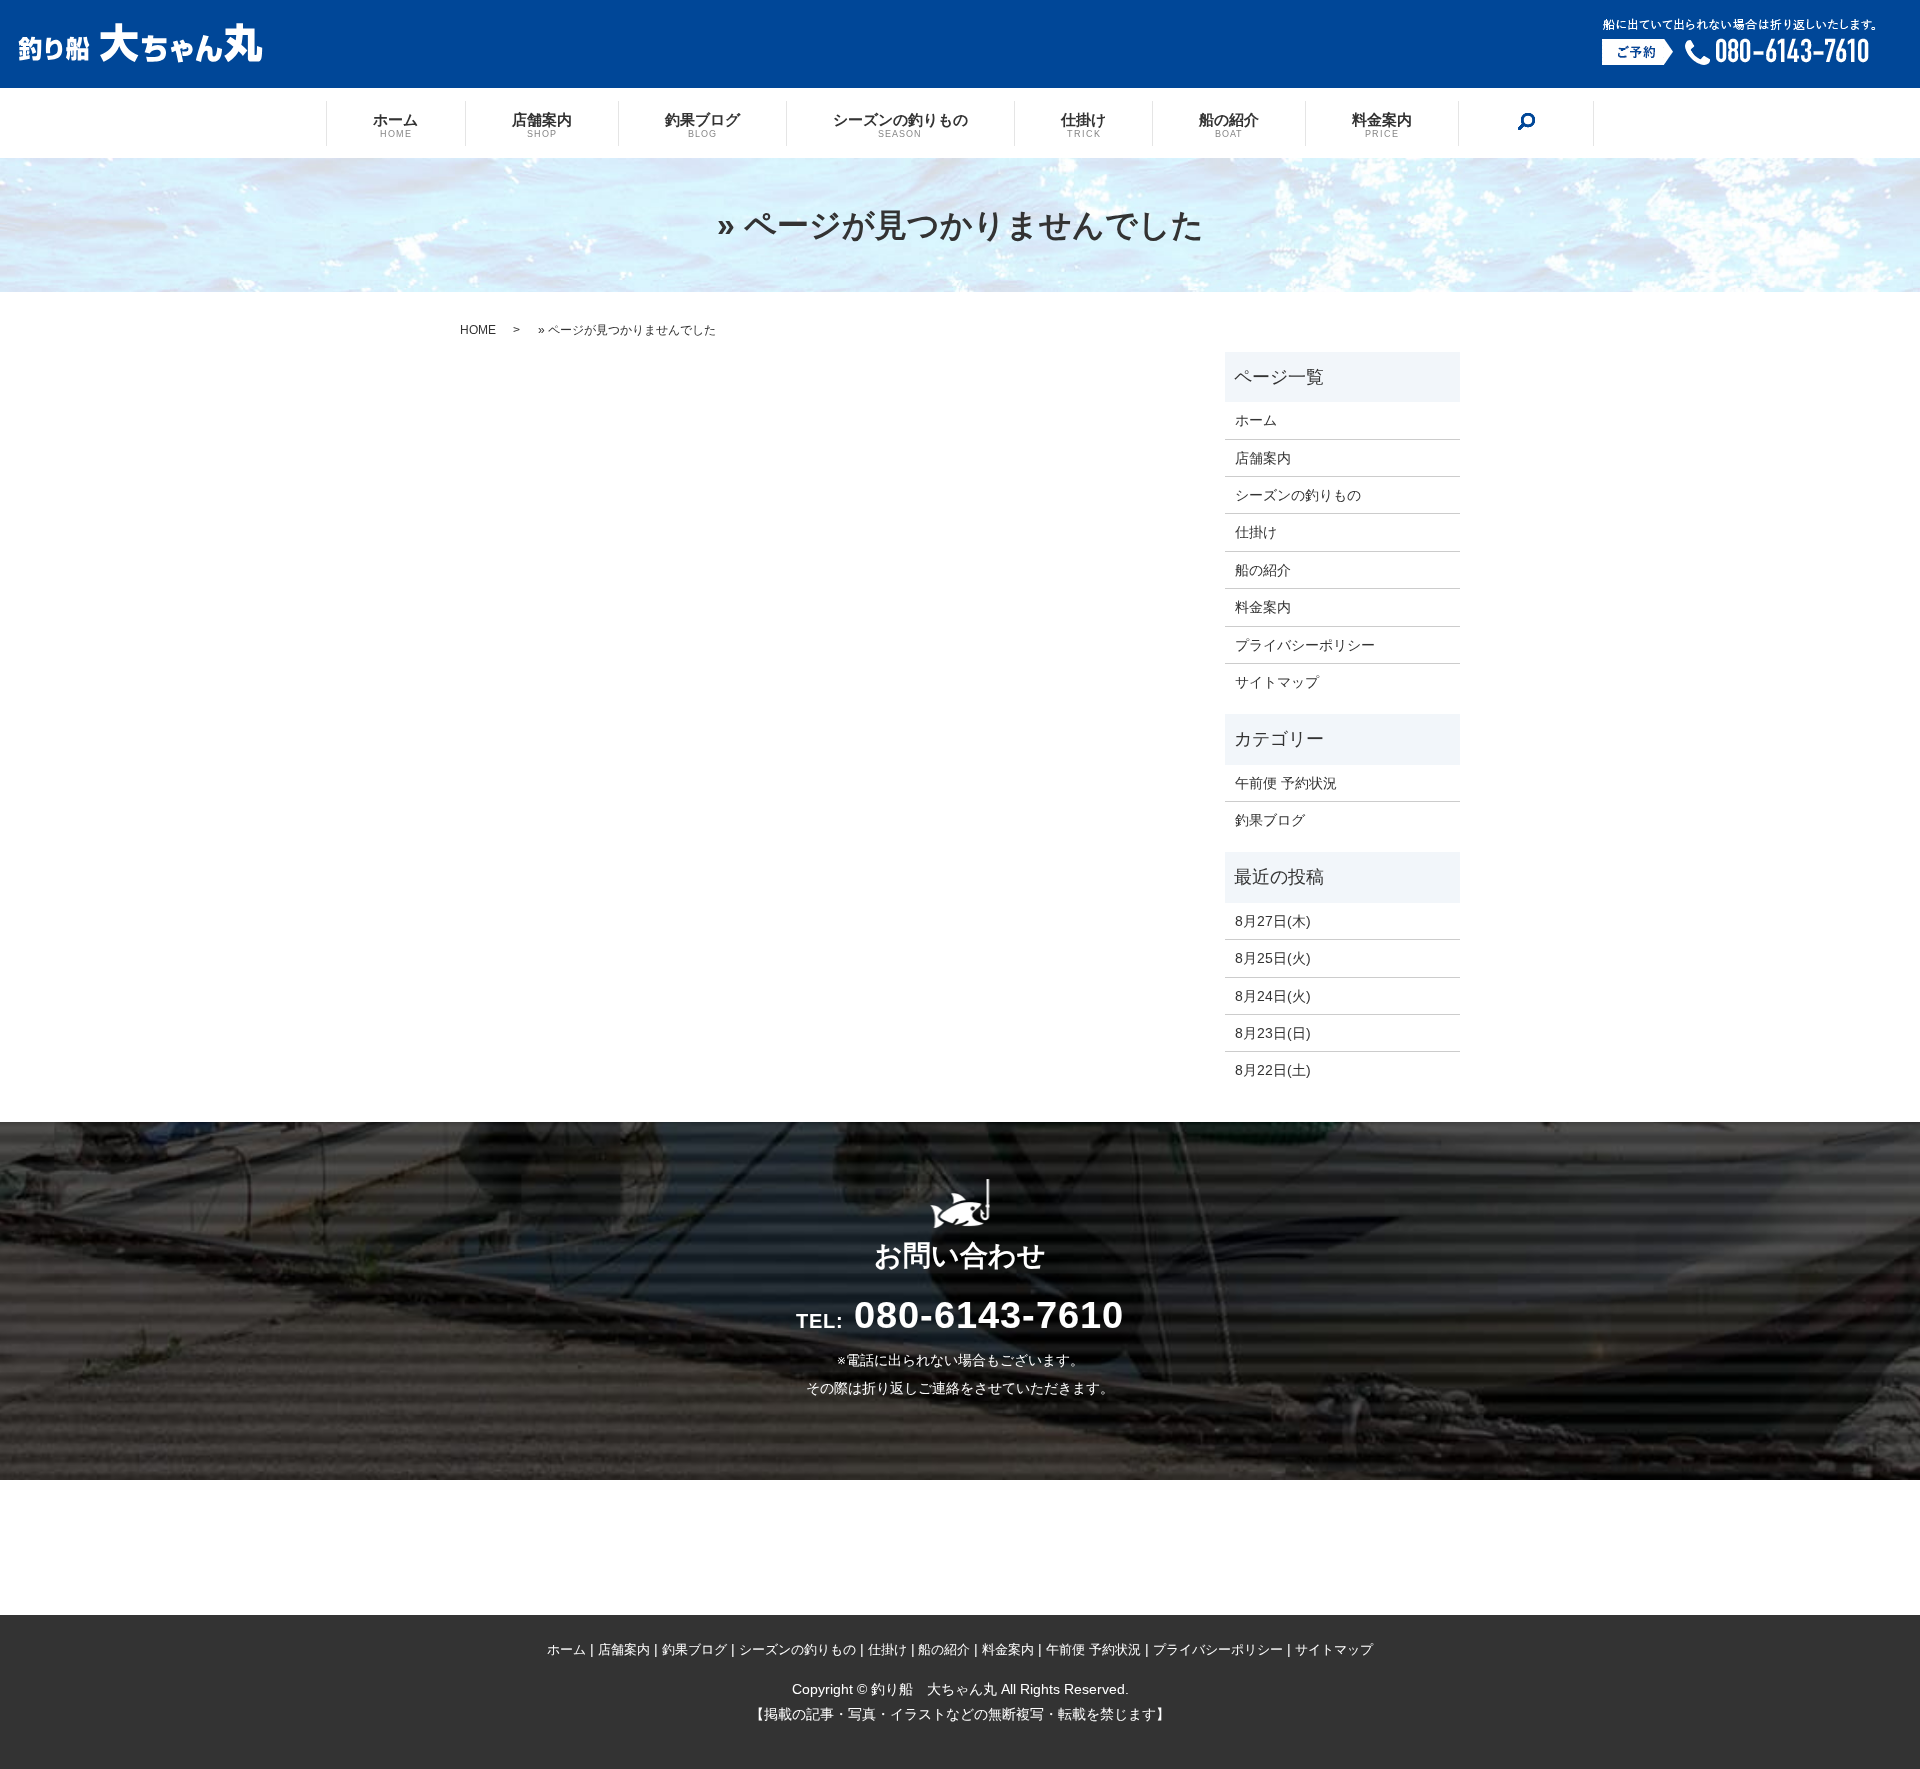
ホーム (395, 124)
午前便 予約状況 (1286, 783)
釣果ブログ (702, 124)
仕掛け (1083, 124)
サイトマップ (1277, 682)
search (1526, 122)
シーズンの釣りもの (900, 124)
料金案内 (1382, 124)
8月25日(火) (1273, 958)
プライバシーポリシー (1305, 645)
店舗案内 (542, 124)
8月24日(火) (1273, 996)
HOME (478, 330)
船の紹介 (1229, 124)
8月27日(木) (1273, 921)
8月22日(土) (1273, 1070)
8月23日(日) (1273, 1033)
